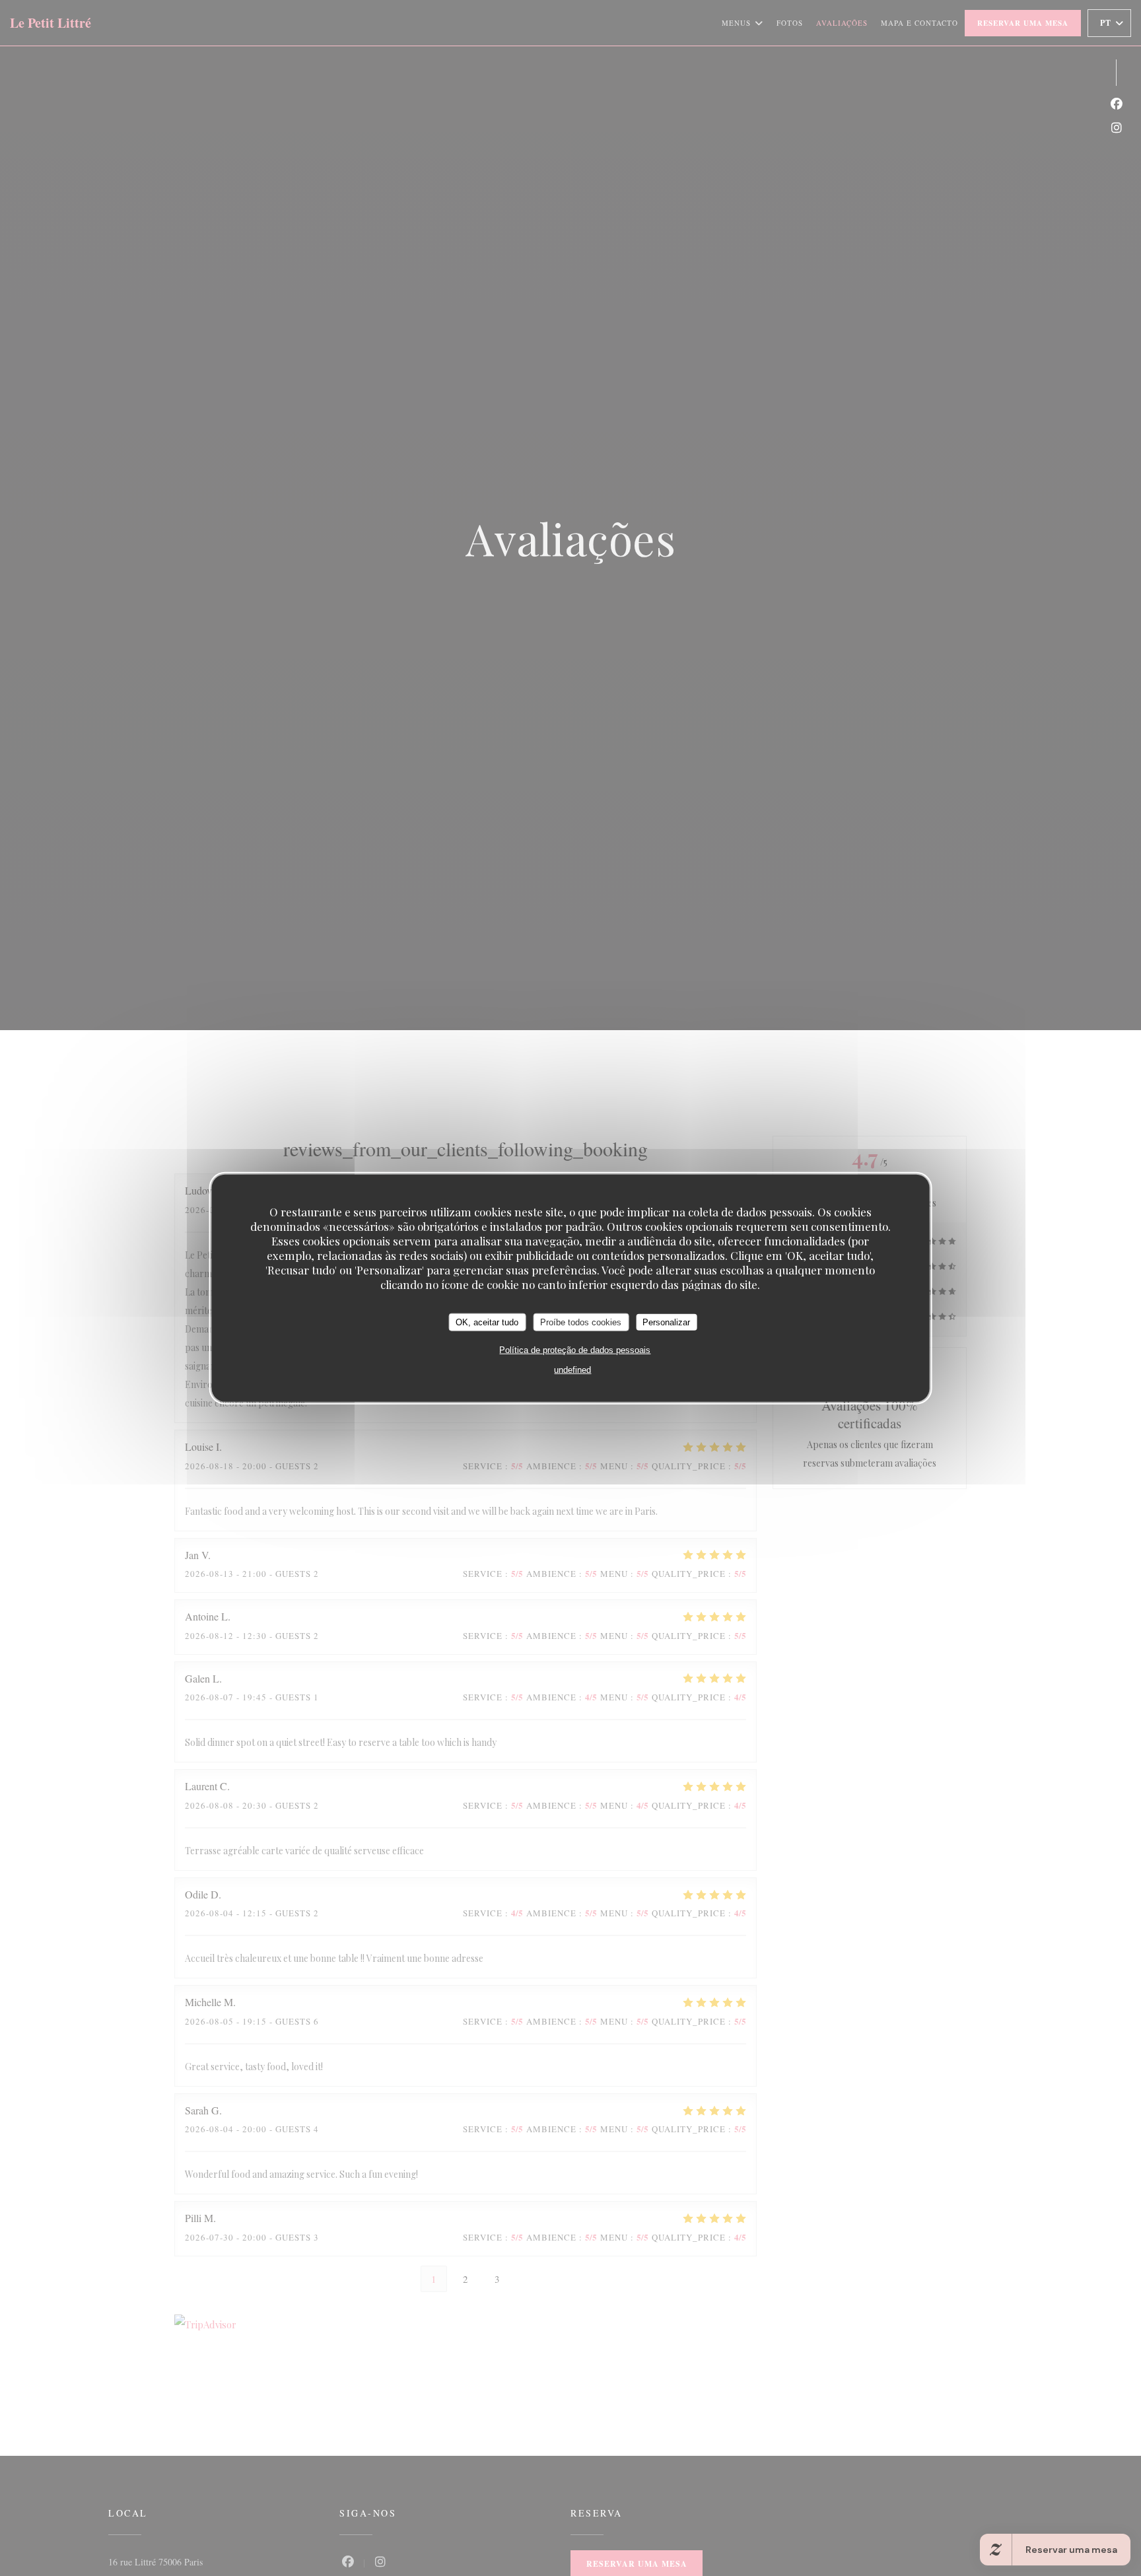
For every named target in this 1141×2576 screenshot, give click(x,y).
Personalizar (666, 1322)
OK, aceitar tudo (487, 1322)
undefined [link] (572, 1370)
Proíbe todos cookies (581, 1322)
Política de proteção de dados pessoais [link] (575, 1350)
